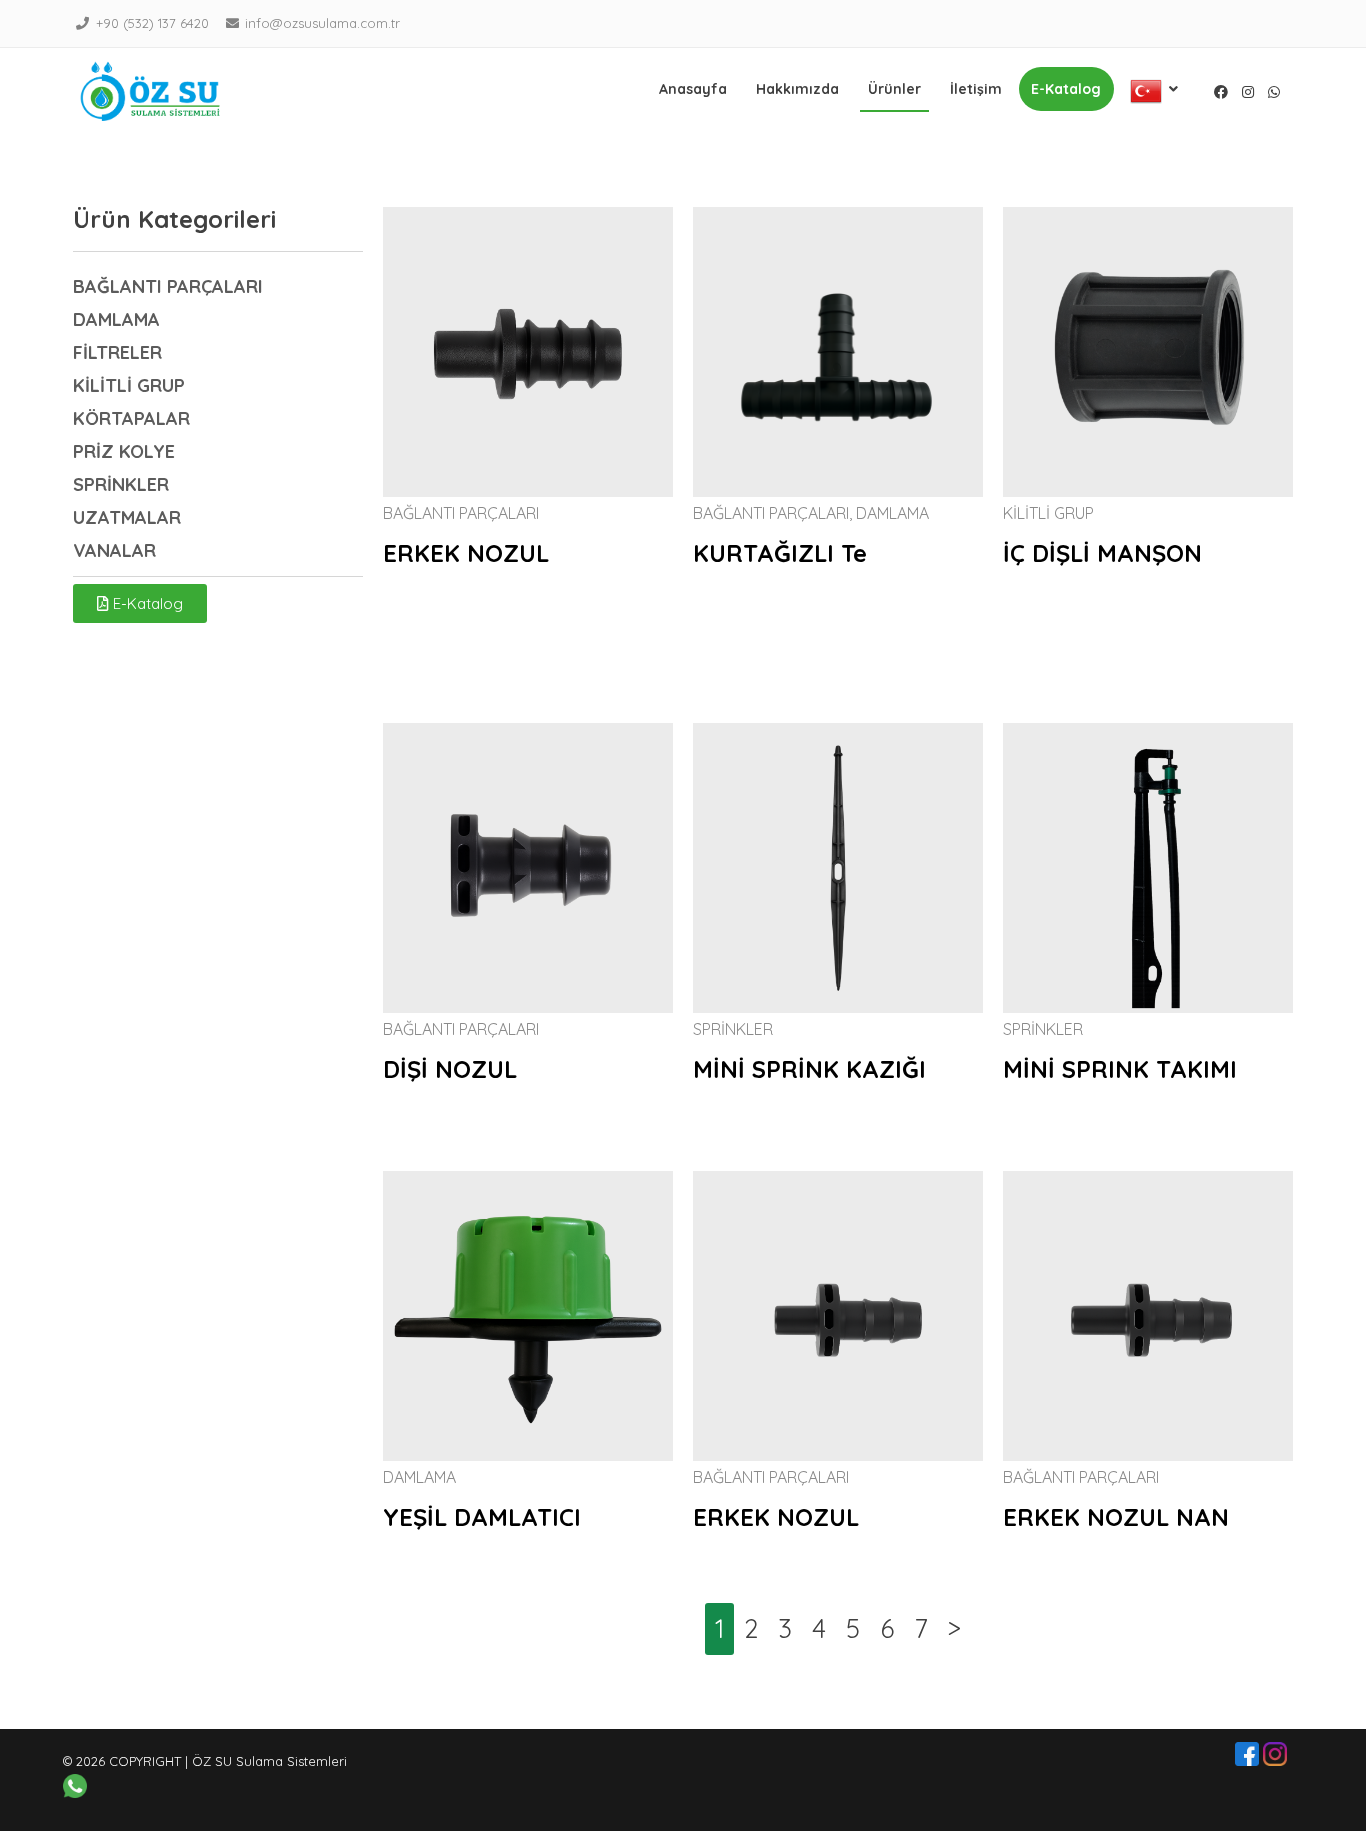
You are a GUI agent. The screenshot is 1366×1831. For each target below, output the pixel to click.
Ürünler (894, 89)
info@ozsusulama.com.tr (322, 23)
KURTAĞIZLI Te (780, 553)
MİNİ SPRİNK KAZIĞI (809, 1069)
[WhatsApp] (1274, 92)
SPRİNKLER (733, 1029)
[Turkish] (1154, 91)
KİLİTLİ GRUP (1048, 513)
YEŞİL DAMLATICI (482, 1517)
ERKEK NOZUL (466, 553)
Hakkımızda (797, 89)
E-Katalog (1066, 89)
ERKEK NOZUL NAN (1116, 1517)
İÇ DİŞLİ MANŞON (1102, 553)
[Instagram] (1248, 92)
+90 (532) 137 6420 (152, 23)
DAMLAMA (892, 513)
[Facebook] (1221, 92)
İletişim (976, 89)
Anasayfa (693, 89)
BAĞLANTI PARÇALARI (461, 513)
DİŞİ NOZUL (450, 1069)
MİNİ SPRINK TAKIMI (1120, 1069)
